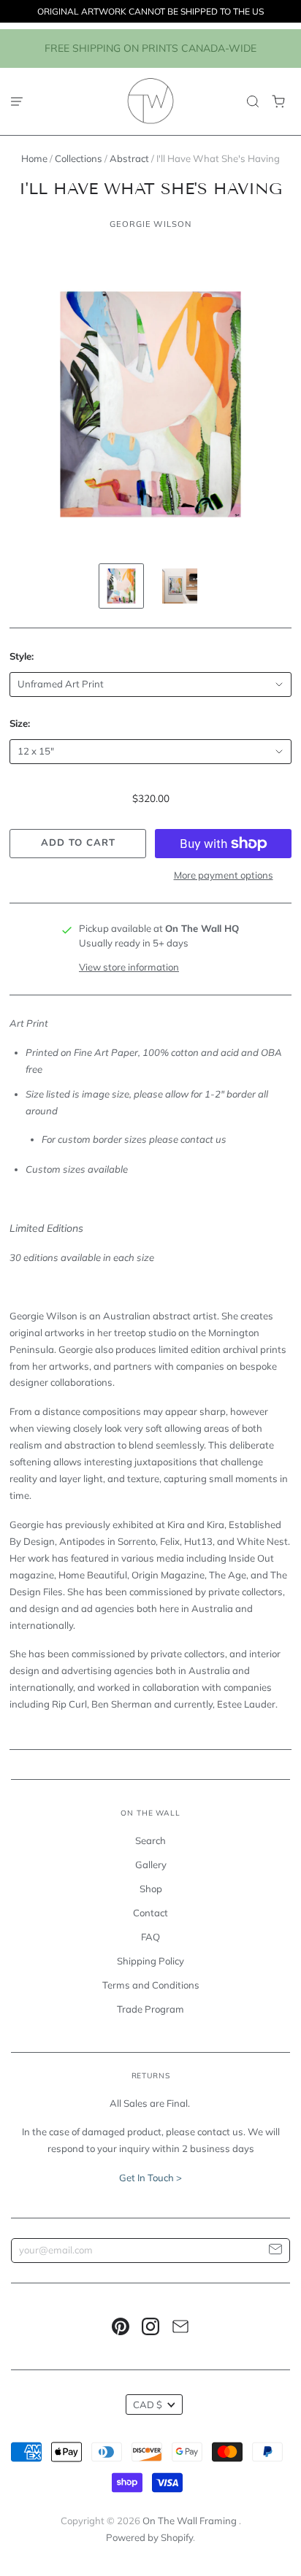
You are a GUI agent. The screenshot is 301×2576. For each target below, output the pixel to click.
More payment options (224, 875)
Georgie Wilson (150, 224)
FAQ (150, 1937)
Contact (150, 1913)
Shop (151, 1889)
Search (150, 1840)
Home (34, 158)
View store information (129, 967)
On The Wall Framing (191, 2521)
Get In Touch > (150, 2178)
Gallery (151, 1864)
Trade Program (150, 2009)
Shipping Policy (150, 1961)
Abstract (129, 158)
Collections (79, 158)
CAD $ (148, 2405)
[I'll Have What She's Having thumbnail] (121, 586)
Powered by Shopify (149, 2537)
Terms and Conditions (151, 1985)
